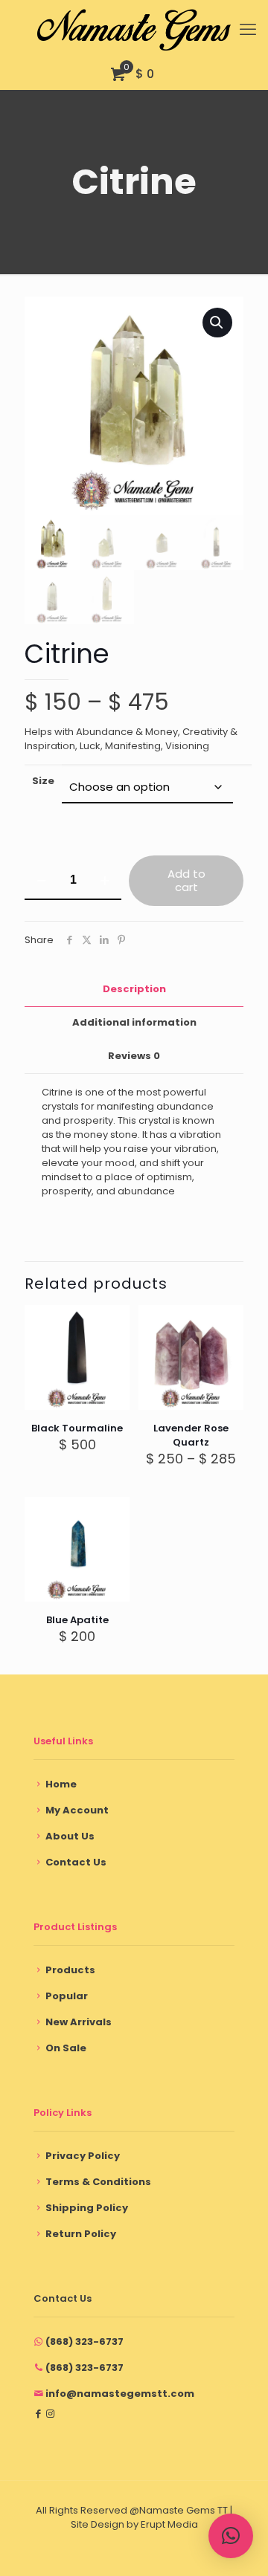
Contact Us (76, 1862)
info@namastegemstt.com (120, 2394)
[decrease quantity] (41, 881)
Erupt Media (169, 2524)
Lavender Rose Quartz (191, 1435)
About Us (70, 1836)
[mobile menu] (248, 30)
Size (43, 781)
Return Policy (81, 2234)
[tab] (134, 990)
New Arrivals (79, 2022)
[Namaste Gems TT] (134, 30)
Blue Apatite (77, 1620)
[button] (217, 323)
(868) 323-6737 (84, 2342)
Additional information (134, 1022)
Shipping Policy (87, 2208)
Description (134, 989)
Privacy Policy (83, 2156)
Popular (67, 1996)
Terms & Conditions (98, 2182)
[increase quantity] (105, 881)
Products (70, 1970)
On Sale (66, 2048)
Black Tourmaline (77, 1428)
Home (61, 1784)
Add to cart (186, 880)
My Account (77, 1810)
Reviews (134, 1056)
